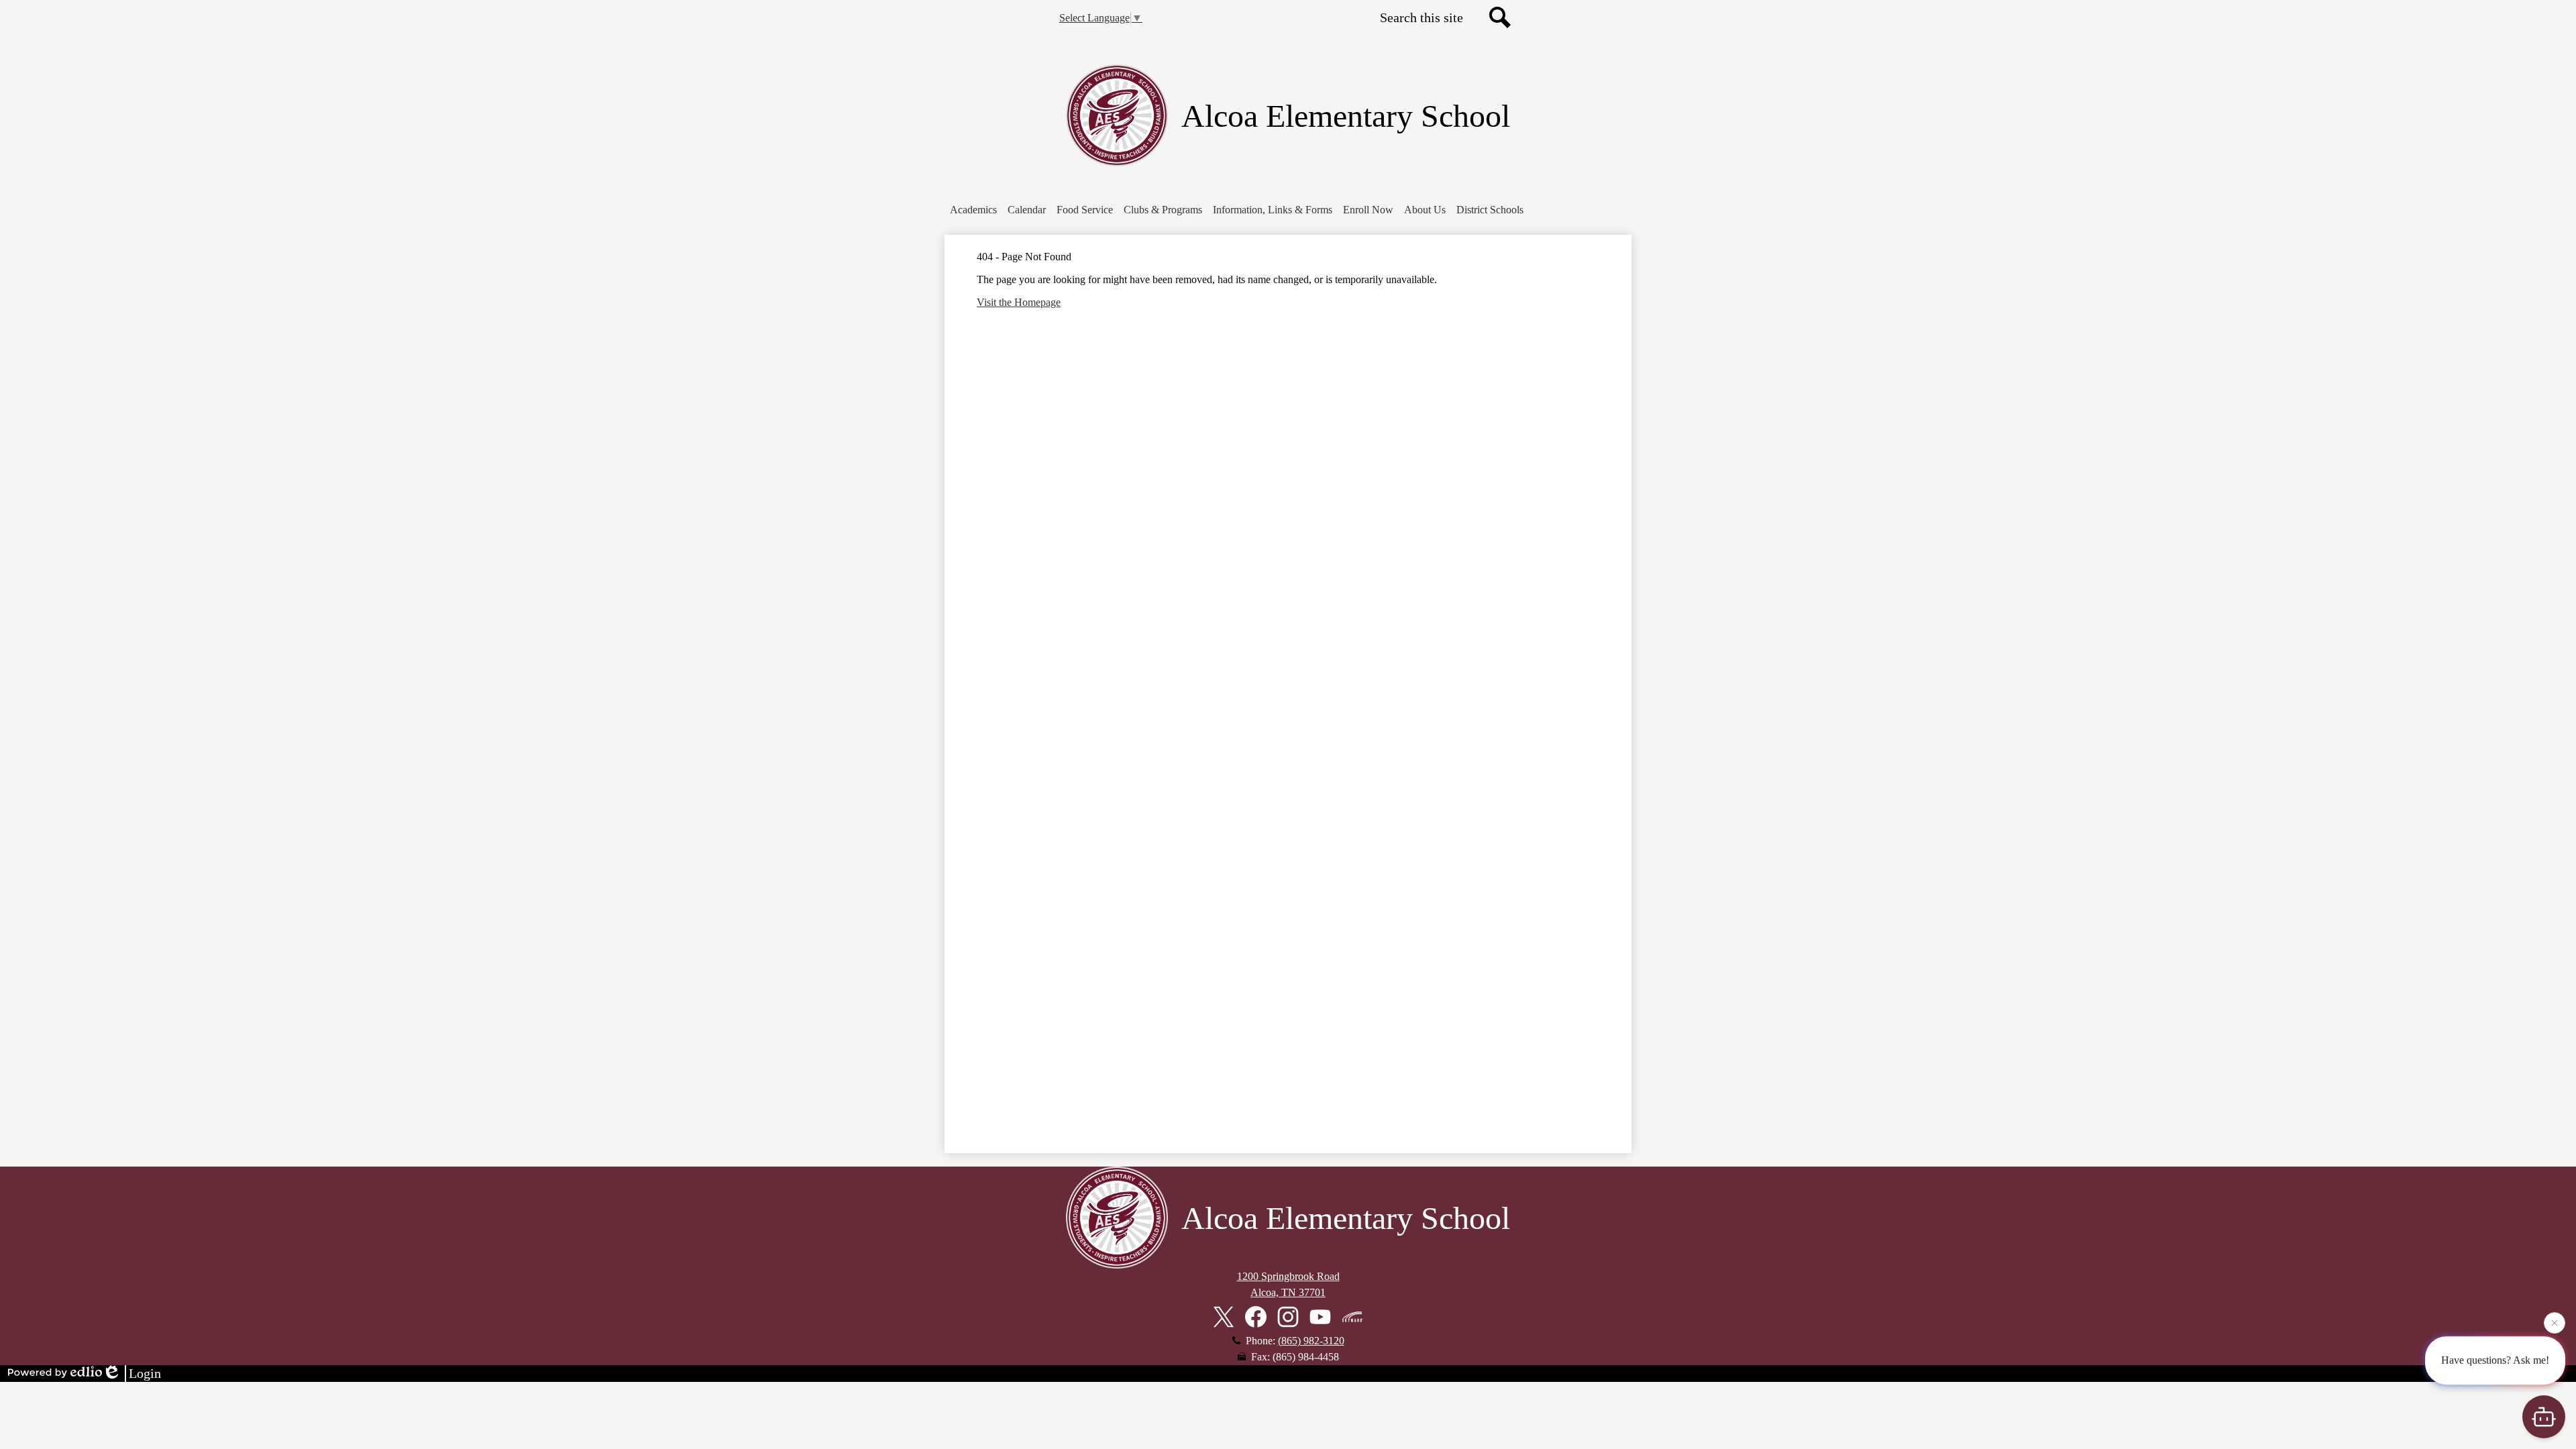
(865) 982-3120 (1311, 1341)
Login (145, 1373)
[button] (973, 210)
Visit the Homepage (1019, 302)
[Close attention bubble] (2555, 1326)
